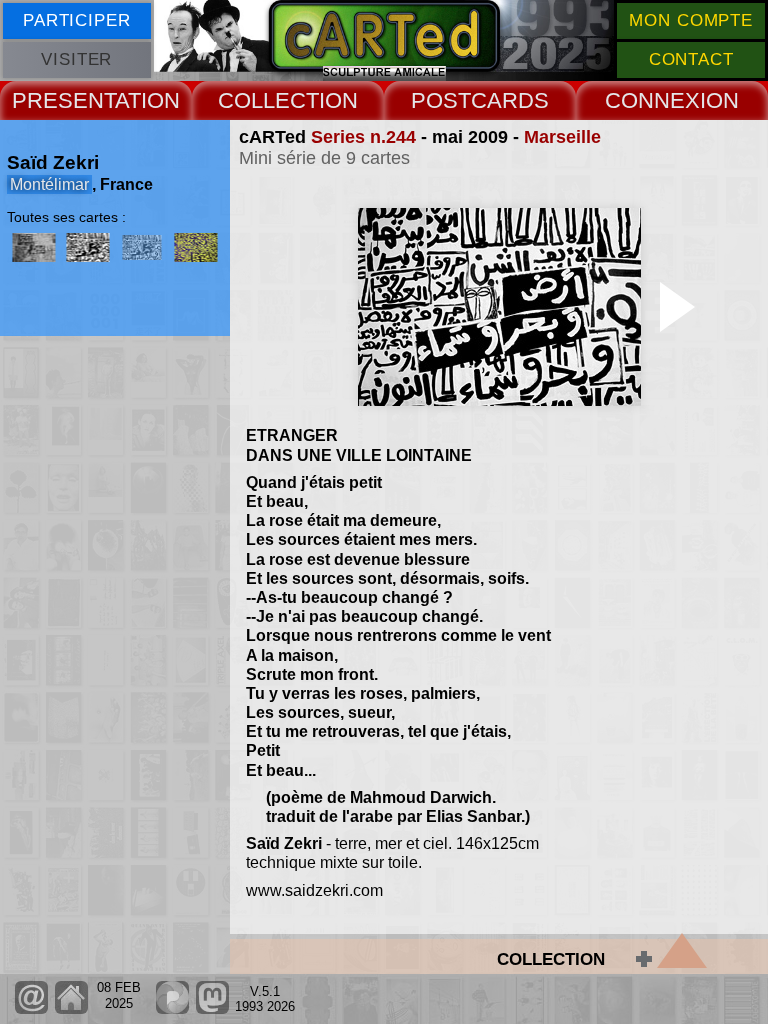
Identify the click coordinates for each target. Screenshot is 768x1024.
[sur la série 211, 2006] (88, 247)
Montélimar (49, 184)
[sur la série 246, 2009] (196, 247)
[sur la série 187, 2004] (34, 247)
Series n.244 (363, 137)
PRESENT (63, 100)
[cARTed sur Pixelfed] (172, 1009)
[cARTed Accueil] (70, 1009)
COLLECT (268, 100)
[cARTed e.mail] (31, 1009)
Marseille (562, 137)
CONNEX (652, 100)
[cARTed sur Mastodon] (212, 1009)
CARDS (510, 100)
